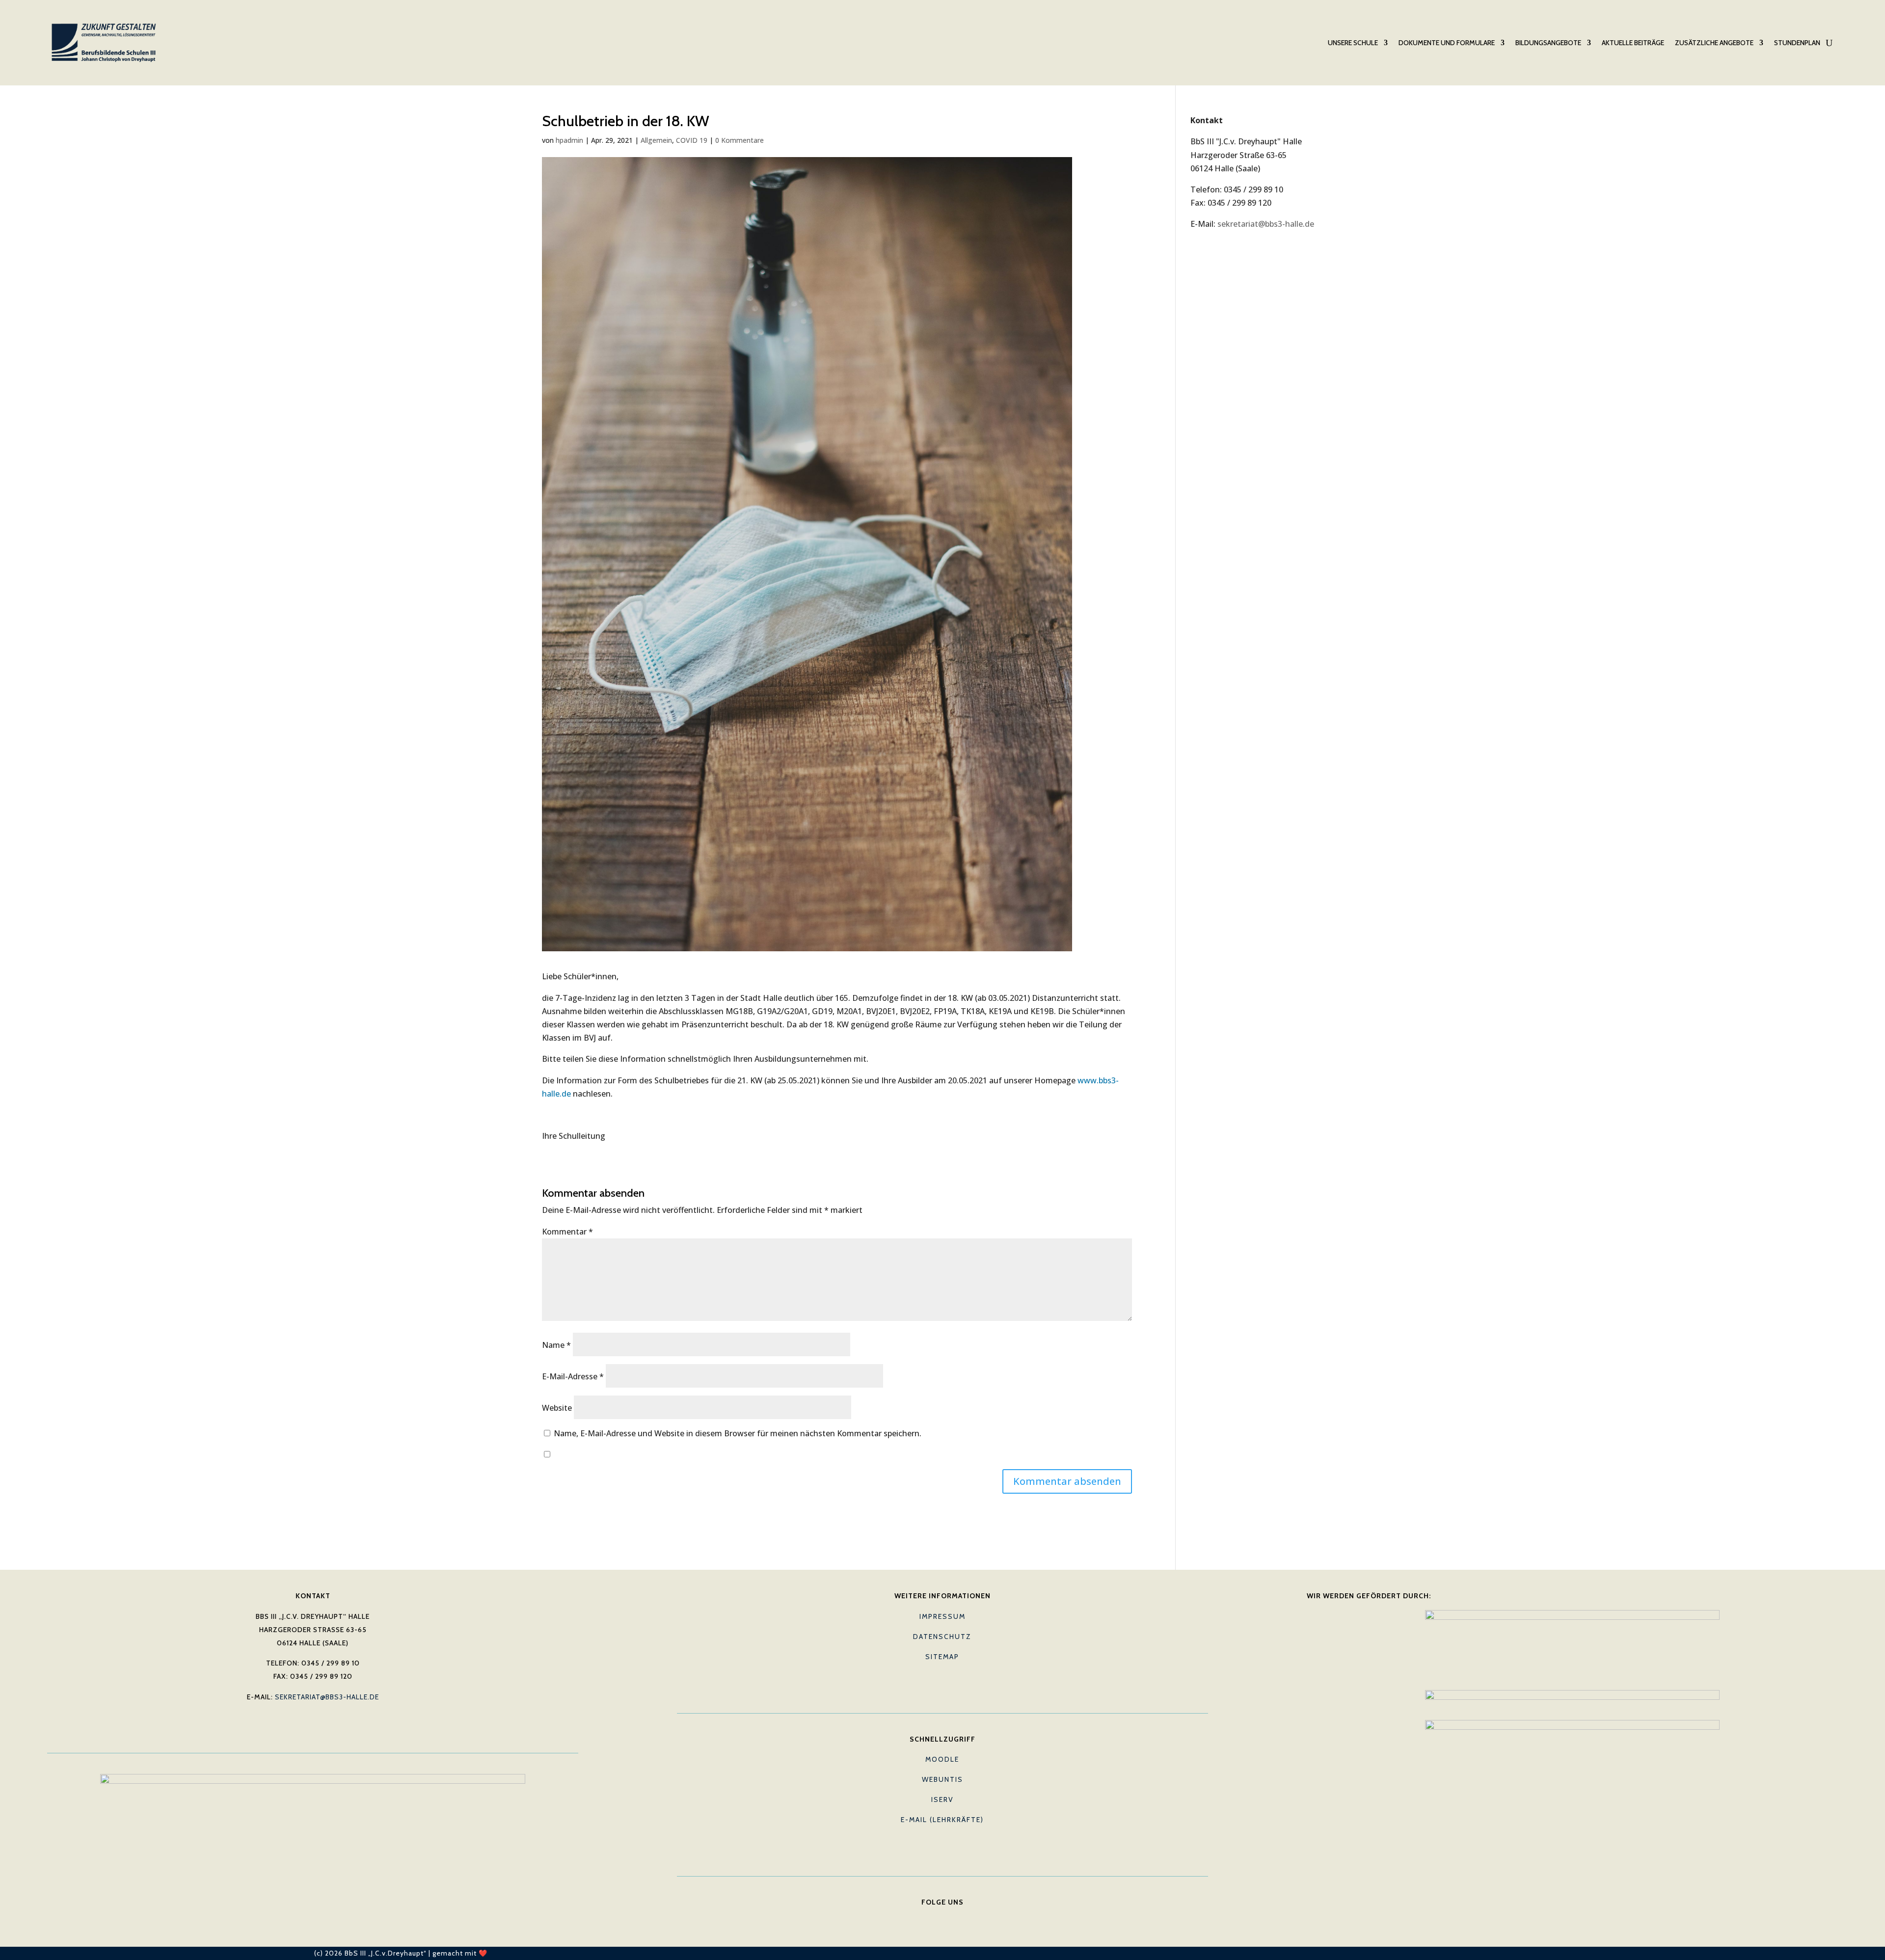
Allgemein (656, 140)
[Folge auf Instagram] (962, 1917)
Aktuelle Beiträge (1633, 43)
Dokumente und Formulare (1447, 43)
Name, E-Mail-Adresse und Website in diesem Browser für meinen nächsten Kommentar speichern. (738, 1433)
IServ (942, 1799)
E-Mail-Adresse (573, 1376)
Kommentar (567, 1232)
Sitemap (942, 1657)
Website (557, 1408)
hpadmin (569, 140)
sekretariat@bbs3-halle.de (1266, 224)
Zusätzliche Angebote (1714, 43)
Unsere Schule (1353, 43)
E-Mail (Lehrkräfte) (942, 1820)
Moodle (942, 1759)
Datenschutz (942, 1637)
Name (556, 1345)
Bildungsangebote (1548, 43)
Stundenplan (1797, 43)
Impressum (942, 1616)
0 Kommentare (740, 140)
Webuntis (942, 1779)
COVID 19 (692, 140)
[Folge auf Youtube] (942, 1917)
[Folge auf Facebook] (923, 1917)
